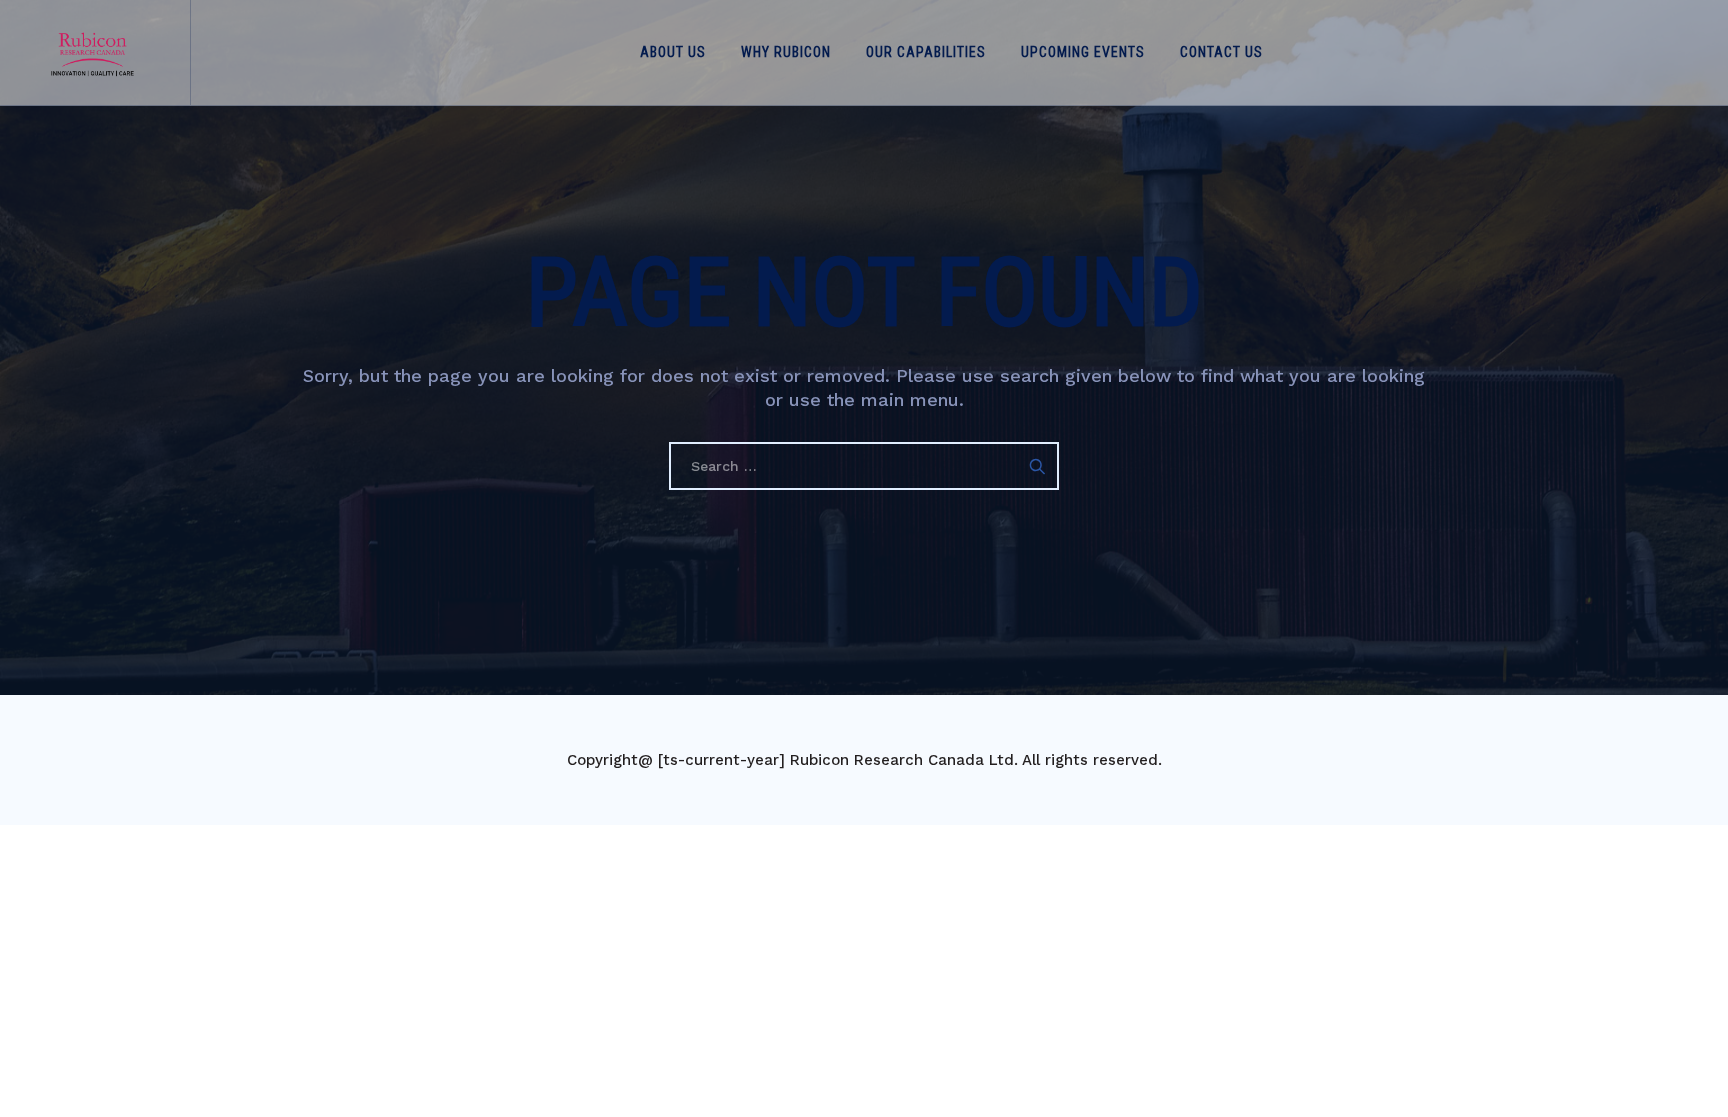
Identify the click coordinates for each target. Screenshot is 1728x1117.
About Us (673, 52)
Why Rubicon (786, 52)
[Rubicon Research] (92, 52)
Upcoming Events (1083, 52)
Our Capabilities (926, 52)
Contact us (1221, 52)
